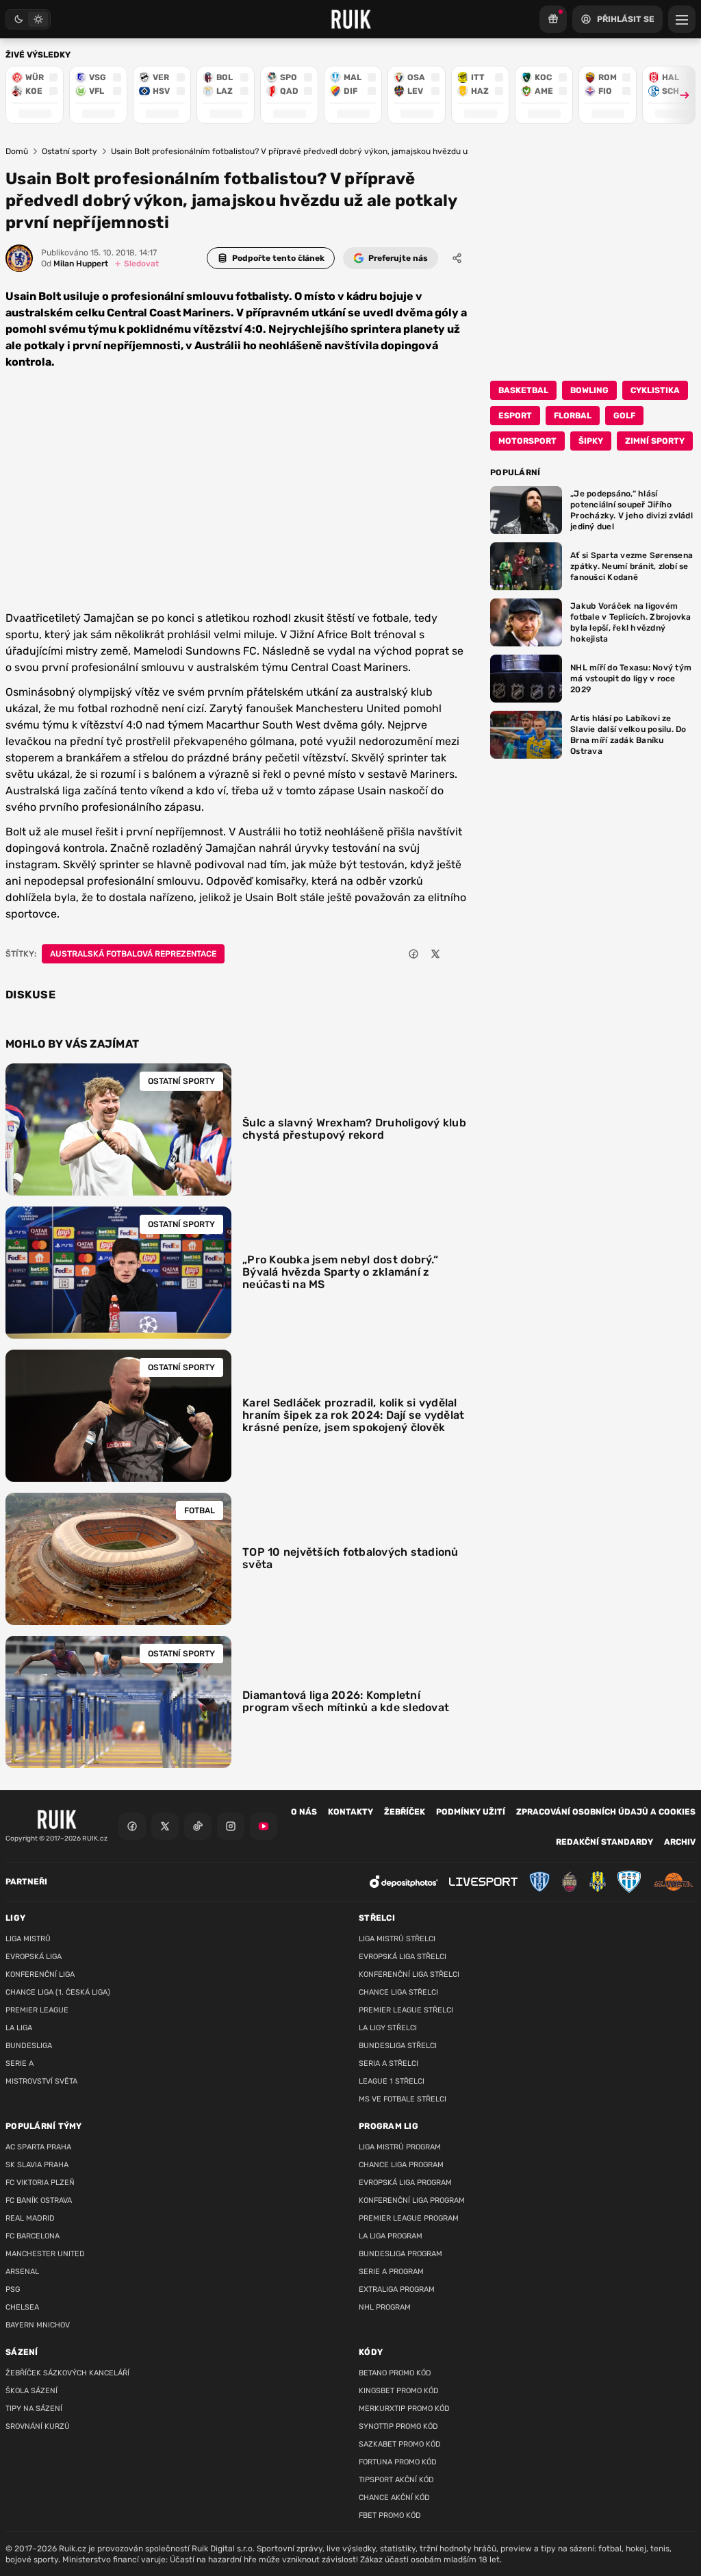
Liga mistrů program (400, 2147)
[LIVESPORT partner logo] (483, 1882)
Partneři (26, 1882)
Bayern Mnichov (38, 2325)
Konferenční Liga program (412, 2200)
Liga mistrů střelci (397, 1939)
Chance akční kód (394, 2498)
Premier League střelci (406, 2010)
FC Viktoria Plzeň (40, 2183)
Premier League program (409, 2218)
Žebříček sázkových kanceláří (67, 2373)
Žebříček (405, 1812)
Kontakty (350, 1812)
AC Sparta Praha (38, 2147)
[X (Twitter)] (165, 1826)
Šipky (591, 441)
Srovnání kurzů (38, 2426)
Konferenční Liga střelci (409, 1974)
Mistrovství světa (41, 2081)
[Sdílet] (457, 258)
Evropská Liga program (405, 2183)
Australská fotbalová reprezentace (133, 954)
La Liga (19, 2028)
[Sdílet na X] (435, 954)
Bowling (589, 390)
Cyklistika (655, 390)
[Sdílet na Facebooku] (413, 954)
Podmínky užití (471, 1812)
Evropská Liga (34, 1957)
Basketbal (523, 390)
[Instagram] (231, 1826)
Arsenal (22, 2272)
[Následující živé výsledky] (678, 95)
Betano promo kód (395, 2373)
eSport (515, 416)
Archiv (680, 1842)
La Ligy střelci (388, 2028)
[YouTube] (264, 1826)
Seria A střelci (388, 2063)
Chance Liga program (401, 2165)
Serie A (20, 2063)
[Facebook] (132, 1826)
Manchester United (45, 2254)
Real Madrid (30, 2218)
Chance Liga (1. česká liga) (58, 1992)
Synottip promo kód (398, 2426)
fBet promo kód (390, 2515)
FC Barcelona (33, 2236)
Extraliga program (397, 2289)
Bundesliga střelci (398, 2046)
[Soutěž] (553, 19)
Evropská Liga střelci (403, 1957)
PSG (13, 2289)
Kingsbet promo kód (399, 2391)
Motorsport (527, 441)
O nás (304, 1812)
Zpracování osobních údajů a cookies (606, 1812)
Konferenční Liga (40, 1974)
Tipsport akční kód (396, 2480)
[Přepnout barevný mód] (28, 19)
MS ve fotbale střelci (403, 2099)
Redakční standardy (604, 1842)
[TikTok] (198, 1826)
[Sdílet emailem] (457, 954)
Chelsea (22, 2307)
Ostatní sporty (69, 151)
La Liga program (391, 2236)
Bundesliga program (400, 2254)
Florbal (573, 416)
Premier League (37, 2010)
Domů (17, 151)
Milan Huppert (75, 264)
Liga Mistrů (28, 1939)
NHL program (385, 2307)
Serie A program (391, 2272)
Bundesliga (29, 2046)
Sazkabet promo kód (400, 2444)
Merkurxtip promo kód (404, 2409)
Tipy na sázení (34, 2409)
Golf (624, 416)
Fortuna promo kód (398, 2462)
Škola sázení (31, 2391)
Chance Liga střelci (398, 1992)
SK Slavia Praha (37, 2165)
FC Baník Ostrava (39, 2200)
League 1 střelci (392, 2081)
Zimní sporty (655, 441)
